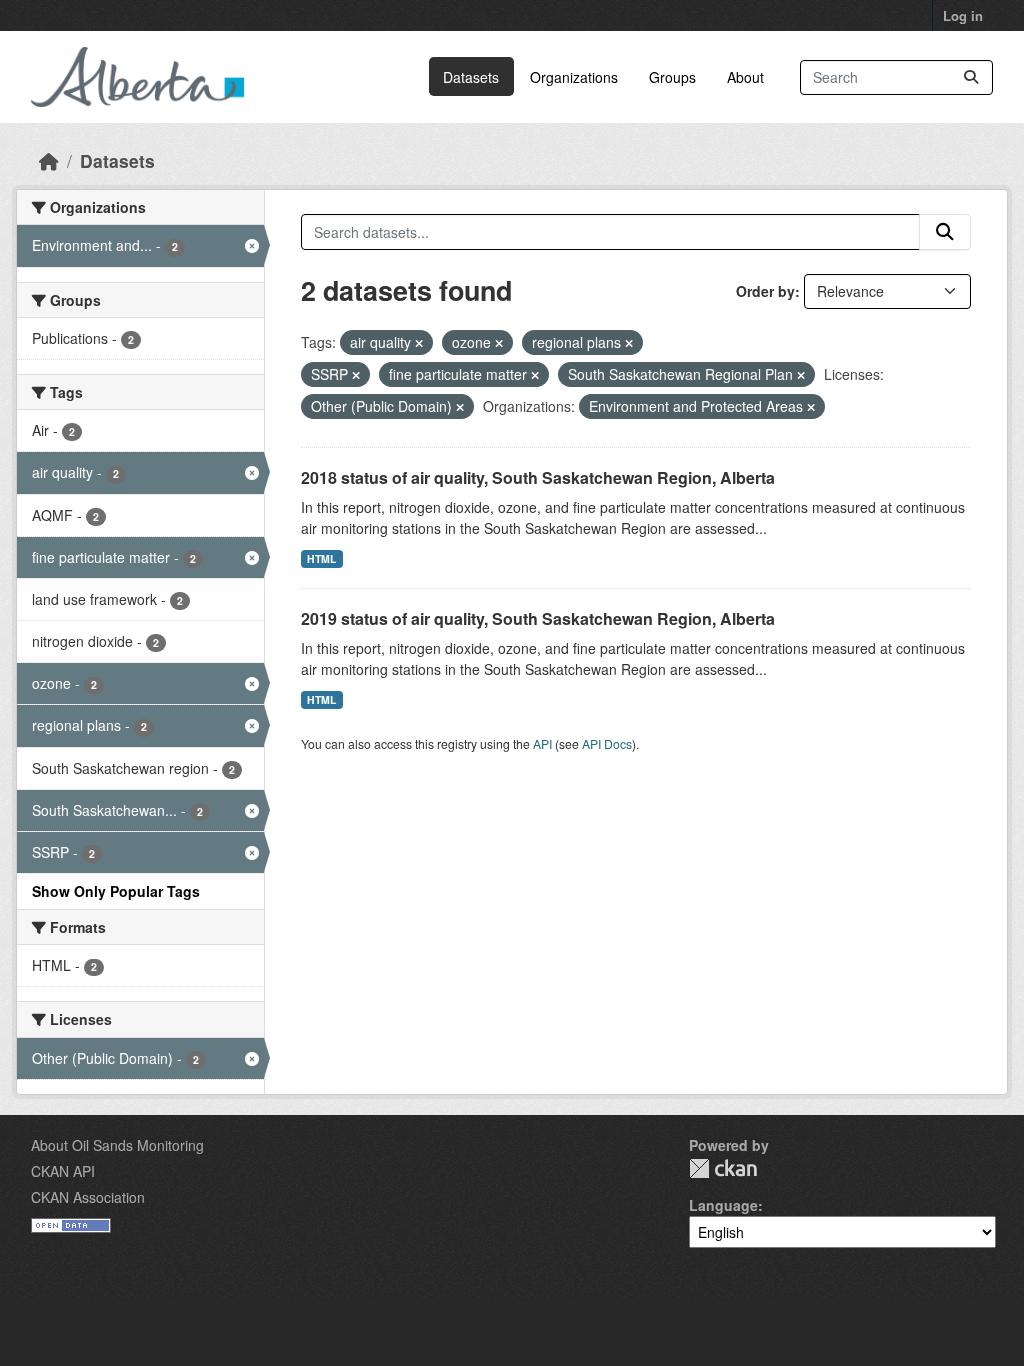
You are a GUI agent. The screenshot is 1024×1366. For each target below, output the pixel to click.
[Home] (49, 160)
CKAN (723, 1168)
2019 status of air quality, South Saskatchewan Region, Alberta (538, 618)
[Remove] (419, 343)
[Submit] (971, 77)
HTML (321, 558)
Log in (963, 15)
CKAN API (63, 1171)
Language (723, 1205)
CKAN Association (88, 1197)
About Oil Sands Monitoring (117, 1145)
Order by (765, 291)
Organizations (574, 77)
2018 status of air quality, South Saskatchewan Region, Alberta (538, 477)
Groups (672, 77)
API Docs (607, 743)
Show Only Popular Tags (116, 891)
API (542, 743)
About (745, 77)
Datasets (471, 77)
